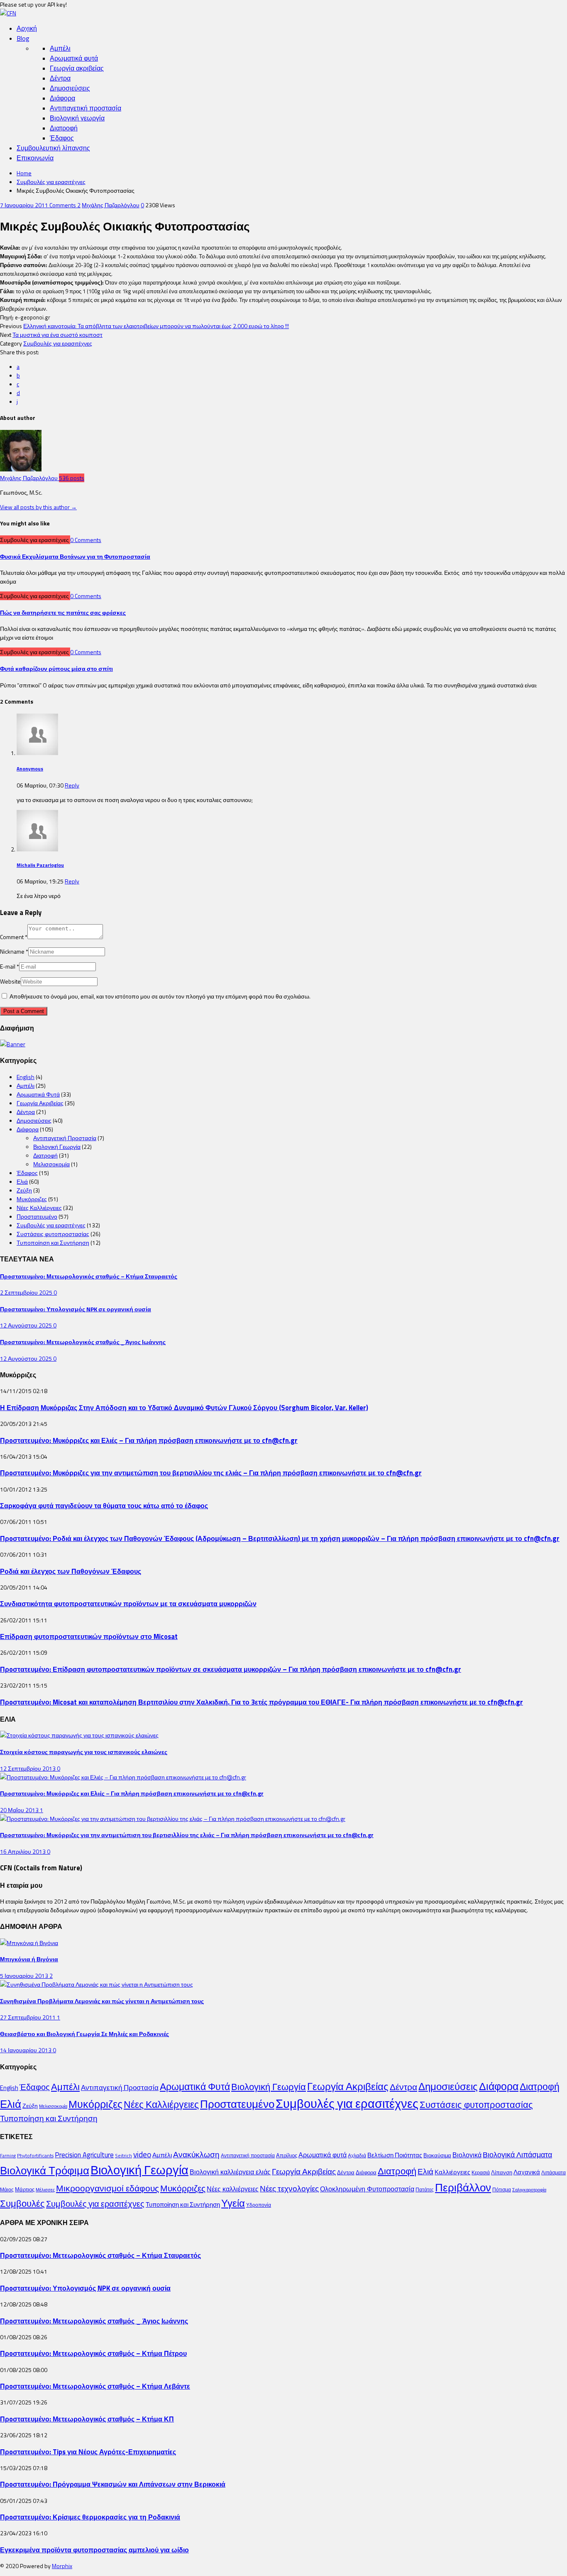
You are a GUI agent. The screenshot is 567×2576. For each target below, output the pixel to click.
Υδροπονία (259, 2205)
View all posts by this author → (38, 507)
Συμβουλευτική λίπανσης (53, 148)
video (142, 2154)
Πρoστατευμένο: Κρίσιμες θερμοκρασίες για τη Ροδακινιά (90, 2517)
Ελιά (22, 1181)
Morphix (62, 2566)
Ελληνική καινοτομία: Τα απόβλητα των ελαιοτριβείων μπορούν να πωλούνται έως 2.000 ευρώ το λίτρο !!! (156, 326)
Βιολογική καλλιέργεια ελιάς (230, 2172)
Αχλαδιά (357, 2155)
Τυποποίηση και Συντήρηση (53, 1243)
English (26, 1077)
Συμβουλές (22, 2203)
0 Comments (86, 540)
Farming (8, 2156)
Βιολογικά (467, 2155)
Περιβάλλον (463, 2187)
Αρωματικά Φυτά (38, 1094)
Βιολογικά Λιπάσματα (517, 2155)
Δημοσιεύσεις (70, 88)
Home (24, 173)
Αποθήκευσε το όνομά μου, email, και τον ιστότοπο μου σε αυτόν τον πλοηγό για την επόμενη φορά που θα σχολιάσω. (160, 996)
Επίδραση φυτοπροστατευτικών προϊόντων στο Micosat (89, 1636)
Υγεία (233, 2203)
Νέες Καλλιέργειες (39, 1208)
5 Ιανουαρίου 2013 (25, 1976)
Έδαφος (62, 138)
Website (10, 981)
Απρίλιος (287, 2155)
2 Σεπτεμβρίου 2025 (27, 1292)
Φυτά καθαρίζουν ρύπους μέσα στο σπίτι (56, 669)
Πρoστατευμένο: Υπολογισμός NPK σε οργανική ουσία (76, 1309)
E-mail (10, 966)
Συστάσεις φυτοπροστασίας (53, 1234)
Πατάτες (425, 2190)
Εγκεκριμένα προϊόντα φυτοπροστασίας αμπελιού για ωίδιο (94, 2550)
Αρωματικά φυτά (74, 58)
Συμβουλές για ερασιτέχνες (51, 182)
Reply (72, 785)
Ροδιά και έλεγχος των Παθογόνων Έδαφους (71, 1571)
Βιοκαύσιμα (437, 2155)
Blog (23, 38)
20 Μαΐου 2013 (20, 1810)
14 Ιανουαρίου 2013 (26, 2050)
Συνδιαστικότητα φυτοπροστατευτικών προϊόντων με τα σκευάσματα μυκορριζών (128, 1603)
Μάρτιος (25, 2189)
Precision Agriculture (84, 2155)
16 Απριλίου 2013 (23, 1851)
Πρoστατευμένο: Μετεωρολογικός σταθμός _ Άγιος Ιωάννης (83, 1342)
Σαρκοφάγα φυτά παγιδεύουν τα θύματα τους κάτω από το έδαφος (104, 1505)
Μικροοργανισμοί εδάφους (108, 2188)
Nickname (14, 951)
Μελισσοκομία (51, 1164)
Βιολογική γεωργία (77, 118)
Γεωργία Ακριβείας (40, 1103)
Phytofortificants (35, 2155)
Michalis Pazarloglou (40, 865)
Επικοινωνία (35, 158)
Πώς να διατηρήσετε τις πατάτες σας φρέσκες (63, 612)
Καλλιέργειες (452, 2172)
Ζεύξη (24, 1190)
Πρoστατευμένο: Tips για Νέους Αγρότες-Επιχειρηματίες (88, 2452)
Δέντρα (60, 78)
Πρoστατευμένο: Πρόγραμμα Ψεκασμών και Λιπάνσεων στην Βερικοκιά (113, 2484)
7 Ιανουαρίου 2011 (25, 205)
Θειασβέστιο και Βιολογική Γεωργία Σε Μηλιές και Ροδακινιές (84, 2034)
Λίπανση (502, 2172)
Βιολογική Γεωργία (57, 1147)
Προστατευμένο (37, 1216)
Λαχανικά (527, 2172)
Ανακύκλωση (196, 2154)
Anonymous (30, 769)
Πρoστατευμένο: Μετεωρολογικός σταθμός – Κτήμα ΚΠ (87, 2419)
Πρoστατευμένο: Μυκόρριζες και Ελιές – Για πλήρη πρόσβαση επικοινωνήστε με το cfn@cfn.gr (149, 1440)
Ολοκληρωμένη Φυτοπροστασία (367, 2189)
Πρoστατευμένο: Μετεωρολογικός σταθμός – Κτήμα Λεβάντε (95, 2386)
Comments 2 (65, 205)
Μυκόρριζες (32, 1199)
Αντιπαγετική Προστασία (65, 1138)
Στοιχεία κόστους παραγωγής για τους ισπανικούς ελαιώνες (84, 1752)
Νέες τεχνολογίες (289, 2188)
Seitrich (123, 2155)
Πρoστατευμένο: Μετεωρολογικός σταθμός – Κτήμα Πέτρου (93, 2353)
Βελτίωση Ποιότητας (395, 2155)
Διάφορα (62, 98)
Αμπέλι (60, 48)
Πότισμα (502, 2190)
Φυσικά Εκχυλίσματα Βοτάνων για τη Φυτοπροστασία (75, 556)
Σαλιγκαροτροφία (529, 2190)
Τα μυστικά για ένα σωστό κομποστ (57, 335)
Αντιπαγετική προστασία (86, 108)
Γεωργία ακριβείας (77, 68)
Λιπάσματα (554, 2172)
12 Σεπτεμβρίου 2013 (28, 1768)
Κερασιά (481, 2172)
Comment (14, 937)
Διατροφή (64, 128)
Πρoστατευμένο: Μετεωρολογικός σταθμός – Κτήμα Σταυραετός (89, 1276)
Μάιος (7, 2190)
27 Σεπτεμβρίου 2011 (28, 2017)
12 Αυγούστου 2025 (27, 1325)
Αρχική (27, 28)
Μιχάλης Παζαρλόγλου (111, 205)
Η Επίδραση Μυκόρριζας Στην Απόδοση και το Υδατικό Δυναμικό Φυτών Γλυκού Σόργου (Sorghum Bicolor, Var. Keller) (184, 1407)
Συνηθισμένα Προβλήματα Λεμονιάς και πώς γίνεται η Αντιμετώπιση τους (102, 2001)
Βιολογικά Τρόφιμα (45, 2170)
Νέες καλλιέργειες (233, 2189)
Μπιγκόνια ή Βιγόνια (29, 1959)
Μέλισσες (45, 2190)
